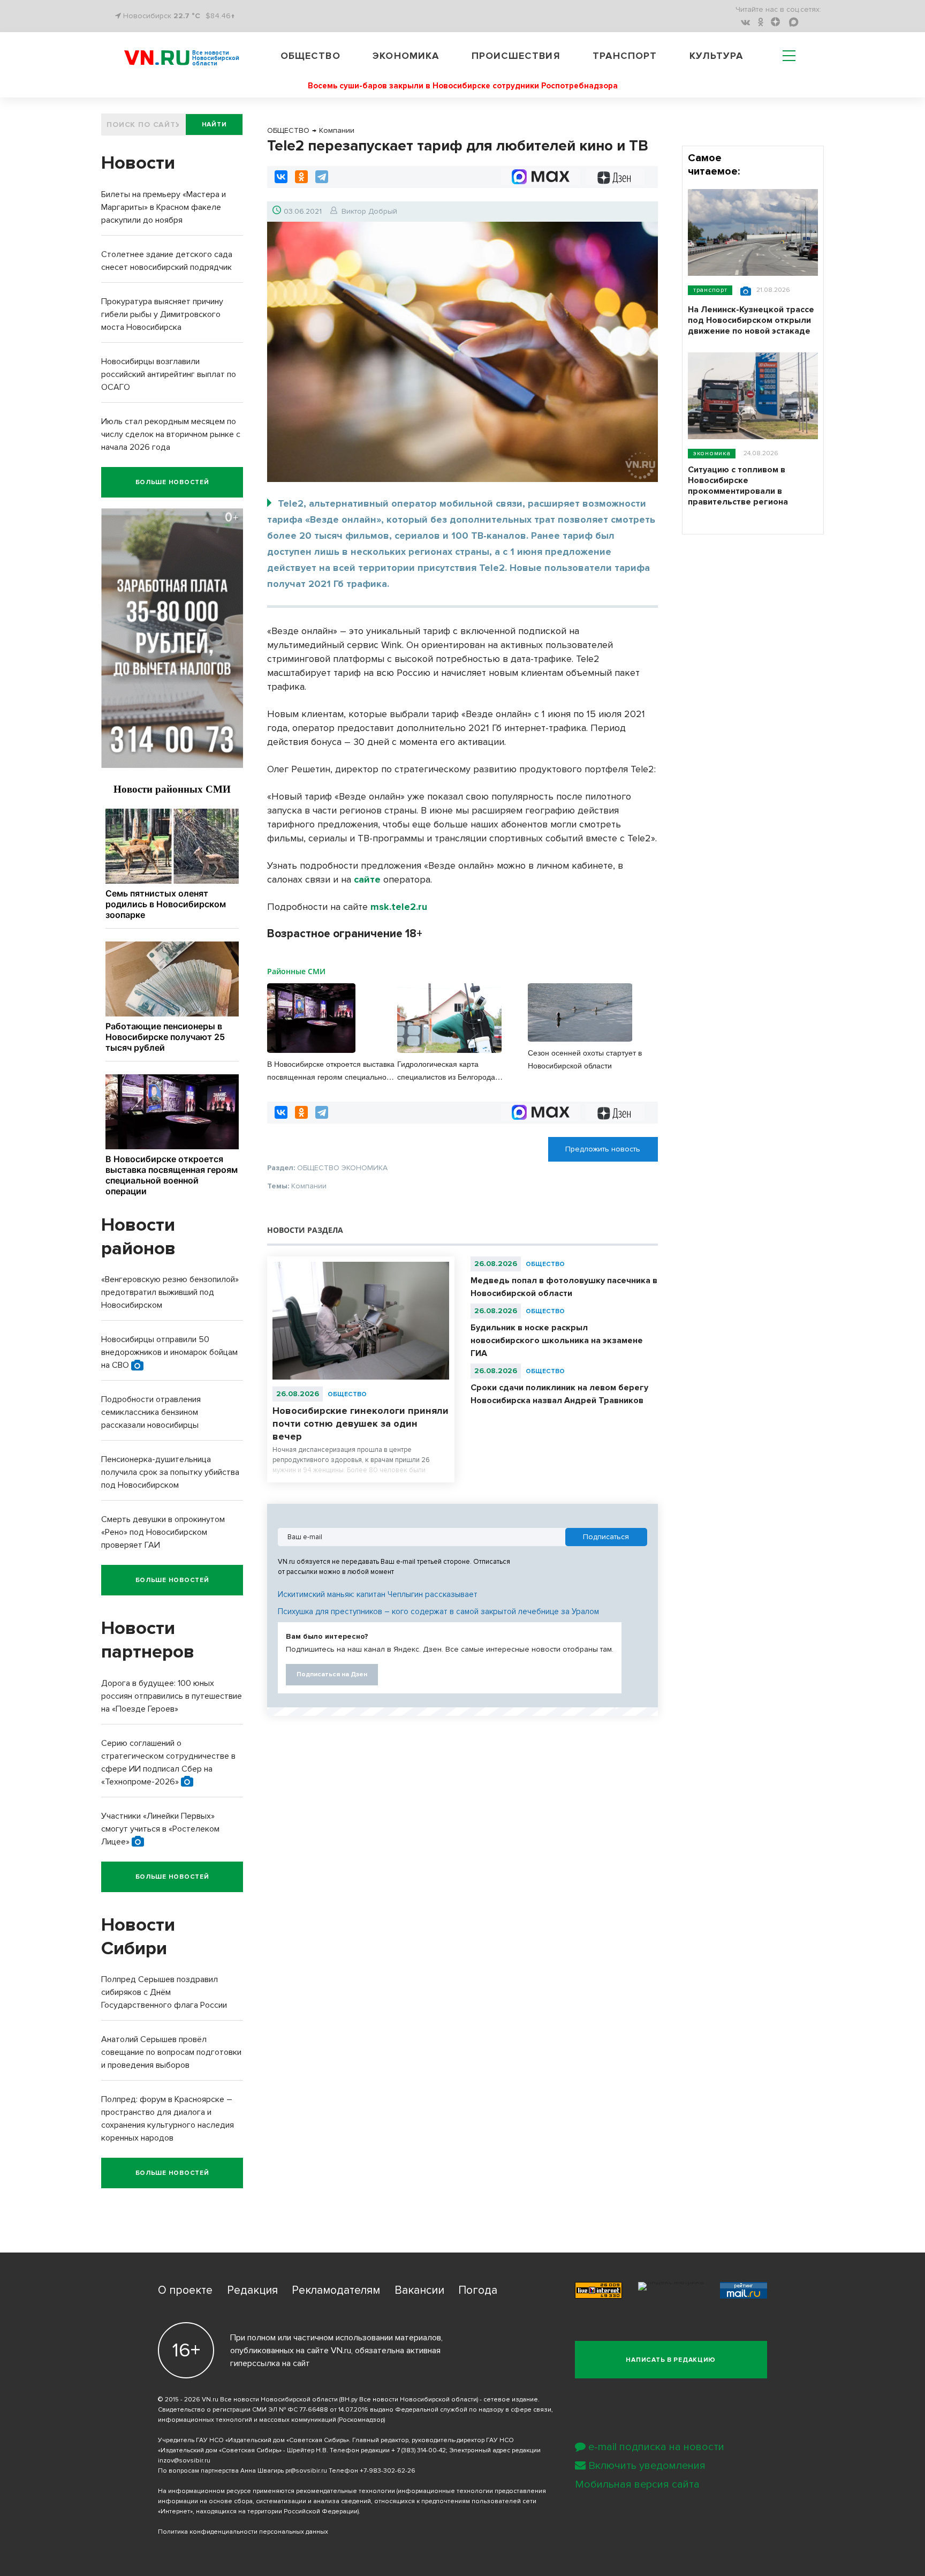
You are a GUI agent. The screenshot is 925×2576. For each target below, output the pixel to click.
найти (214, 125)
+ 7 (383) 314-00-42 (419, 2450)
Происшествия (516, 56)
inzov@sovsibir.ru (184, 2461)
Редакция (252, 2290)
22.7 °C (187, 16)
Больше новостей (172, 482)
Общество (310, 56)
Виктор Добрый (369, 211)
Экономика (406, 56)
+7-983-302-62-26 (388, 2471)
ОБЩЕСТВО (347, 1394)
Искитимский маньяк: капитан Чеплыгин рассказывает (378, 1594)
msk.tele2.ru (399, 907)
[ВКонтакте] (281, 177)
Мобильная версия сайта (637, 2484)
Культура (717, 56)
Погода (478, 2290)
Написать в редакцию (671, 2360)
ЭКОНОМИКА (712, 453)
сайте (367, 879)
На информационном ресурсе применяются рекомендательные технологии (276, 2491)
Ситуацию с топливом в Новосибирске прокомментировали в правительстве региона (738, 486)
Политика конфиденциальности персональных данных (243, 2532)
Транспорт (625, 56)
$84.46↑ (220, 16)
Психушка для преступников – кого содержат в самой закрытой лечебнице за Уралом (438, 1611)
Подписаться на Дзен (332, 1674)
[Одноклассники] (301, 177)
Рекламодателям (336, 2290)
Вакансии (419, 2290)
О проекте (185, 2290)
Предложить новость (603, 1149)
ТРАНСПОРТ (710, 290)
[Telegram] (322, 177)
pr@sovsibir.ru (306, 2471)
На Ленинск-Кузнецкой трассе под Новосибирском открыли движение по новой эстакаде (751, 320)
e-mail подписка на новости (656, 2447)
